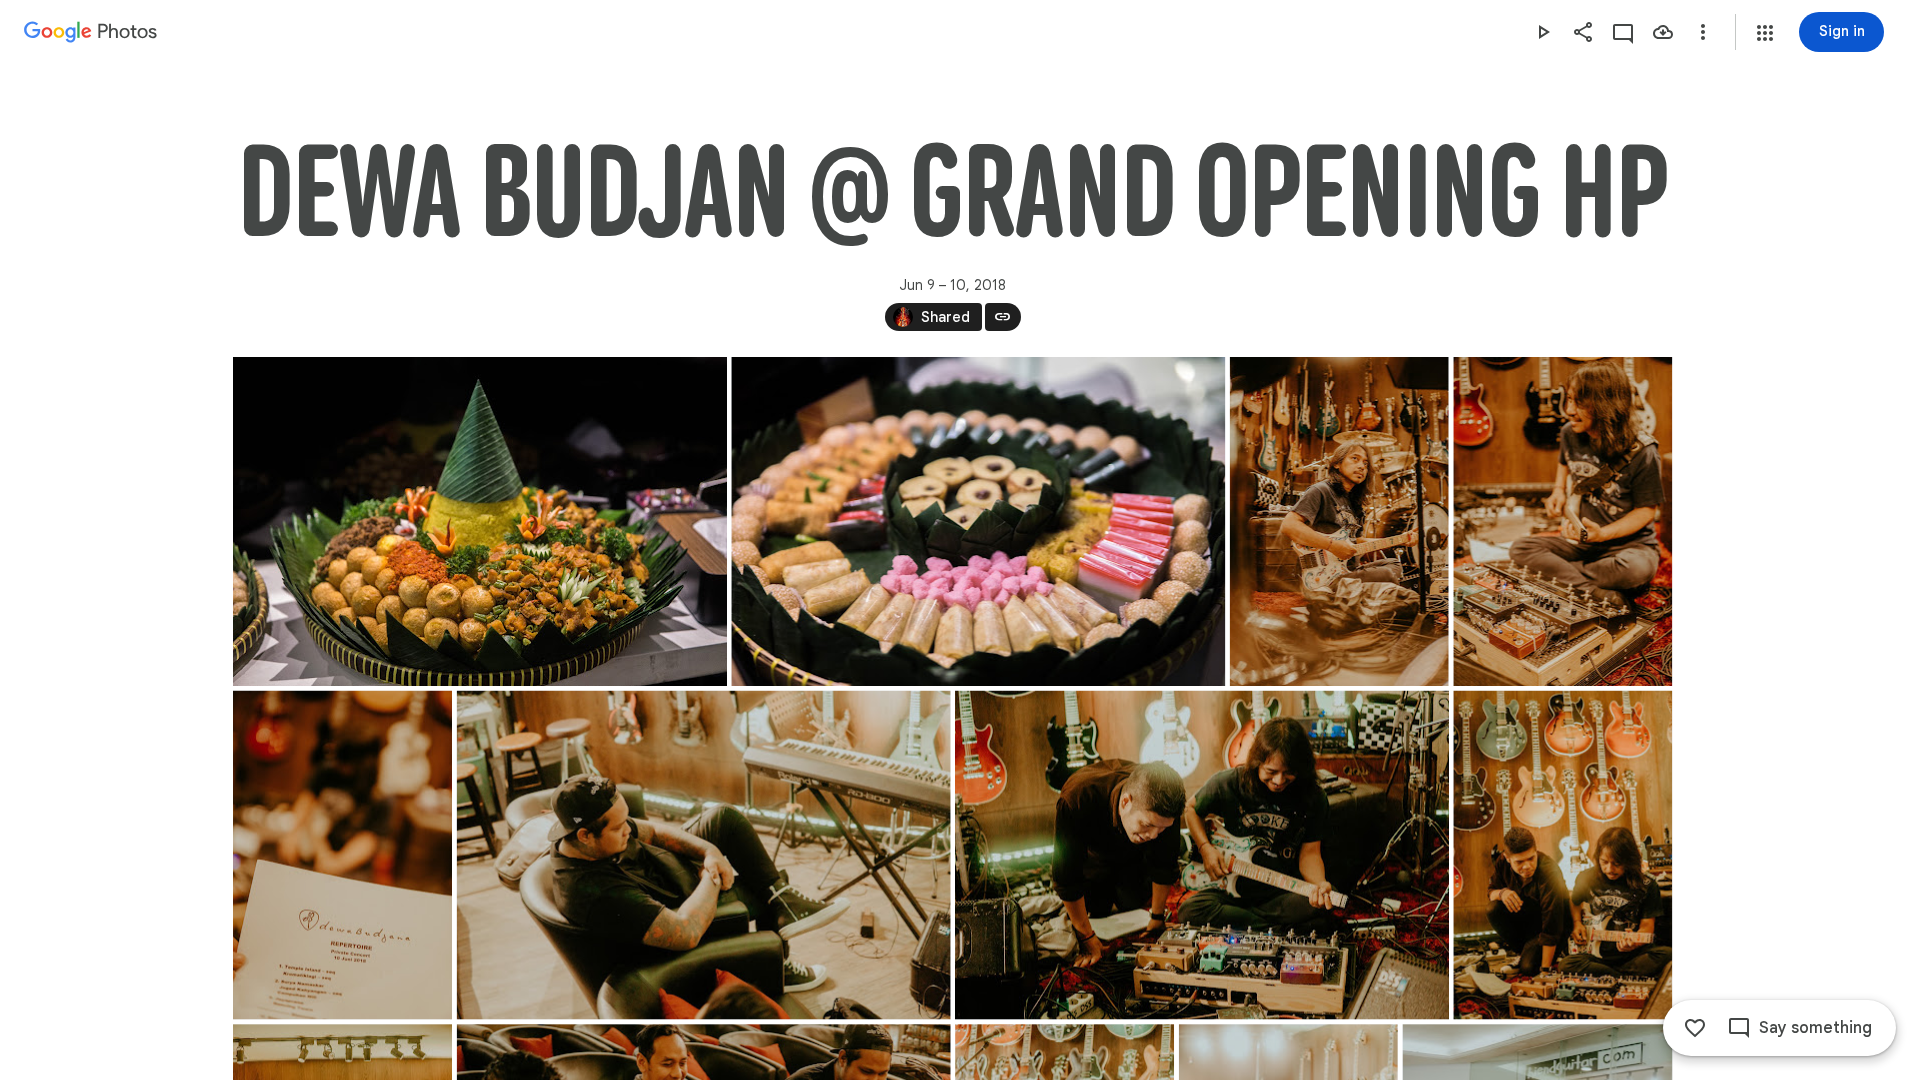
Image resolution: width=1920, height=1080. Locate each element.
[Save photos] (1663, 32)
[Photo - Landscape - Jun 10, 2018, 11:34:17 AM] (1202, 855)
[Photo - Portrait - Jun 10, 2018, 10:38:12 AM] (1338, 521)
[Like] (1695, 1028)
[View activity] (1623, 32)
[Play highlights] (1543, 32)
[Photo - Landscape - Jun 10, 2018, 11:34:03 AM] (703, 855)
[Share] (1583, 32)
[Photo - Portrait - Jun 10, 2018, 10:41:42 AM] (1562, 521)
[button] (1765, 33)
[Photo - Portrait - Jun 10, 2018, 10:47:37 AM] (342, 855)
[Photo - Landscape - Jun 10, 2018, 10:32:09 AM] (480, 521)
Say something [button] (1815, 1028)
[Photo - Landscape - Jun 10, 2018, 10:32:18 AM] (978, 521)
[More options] (1703, 32)
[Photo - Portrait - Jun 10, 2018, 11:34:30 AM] (1562, 855)
